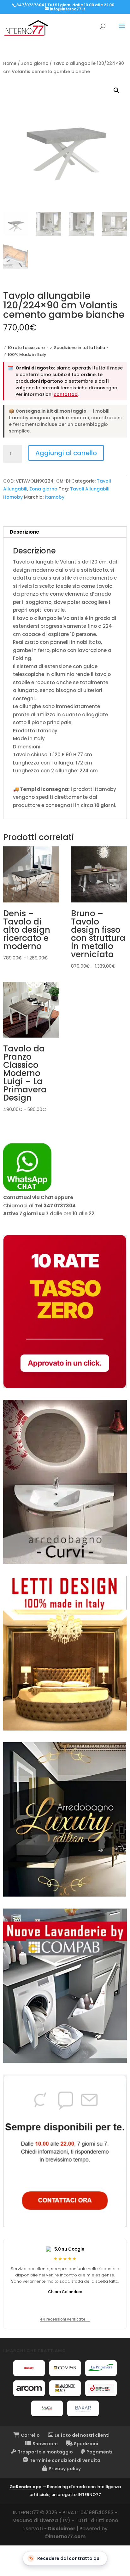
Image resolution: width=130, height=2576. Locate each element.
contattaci (66, 394)
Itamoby (55, 497)
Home (10, 63)
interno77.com (67, 2536)
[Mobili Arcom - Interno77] (29, 2388)
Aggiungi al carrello (66, 453)
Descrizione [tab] (24, 532)
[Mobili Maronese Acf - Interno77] (65, 2388)
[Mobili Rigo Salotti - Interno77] (101, 2388)
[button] (116, 90)
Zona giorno (35, 63)
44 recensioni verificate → (65, 2319)
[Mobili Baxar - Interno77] (83, 2408)
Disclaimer (62, 2529)
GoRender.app (25, 2487)
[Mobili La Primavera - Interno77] (101, 2368)
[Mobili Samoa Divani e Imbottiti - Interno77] (47, 2408)
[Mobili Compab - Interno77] (65, 2368)
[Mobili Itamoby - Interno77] (29, 2368)
